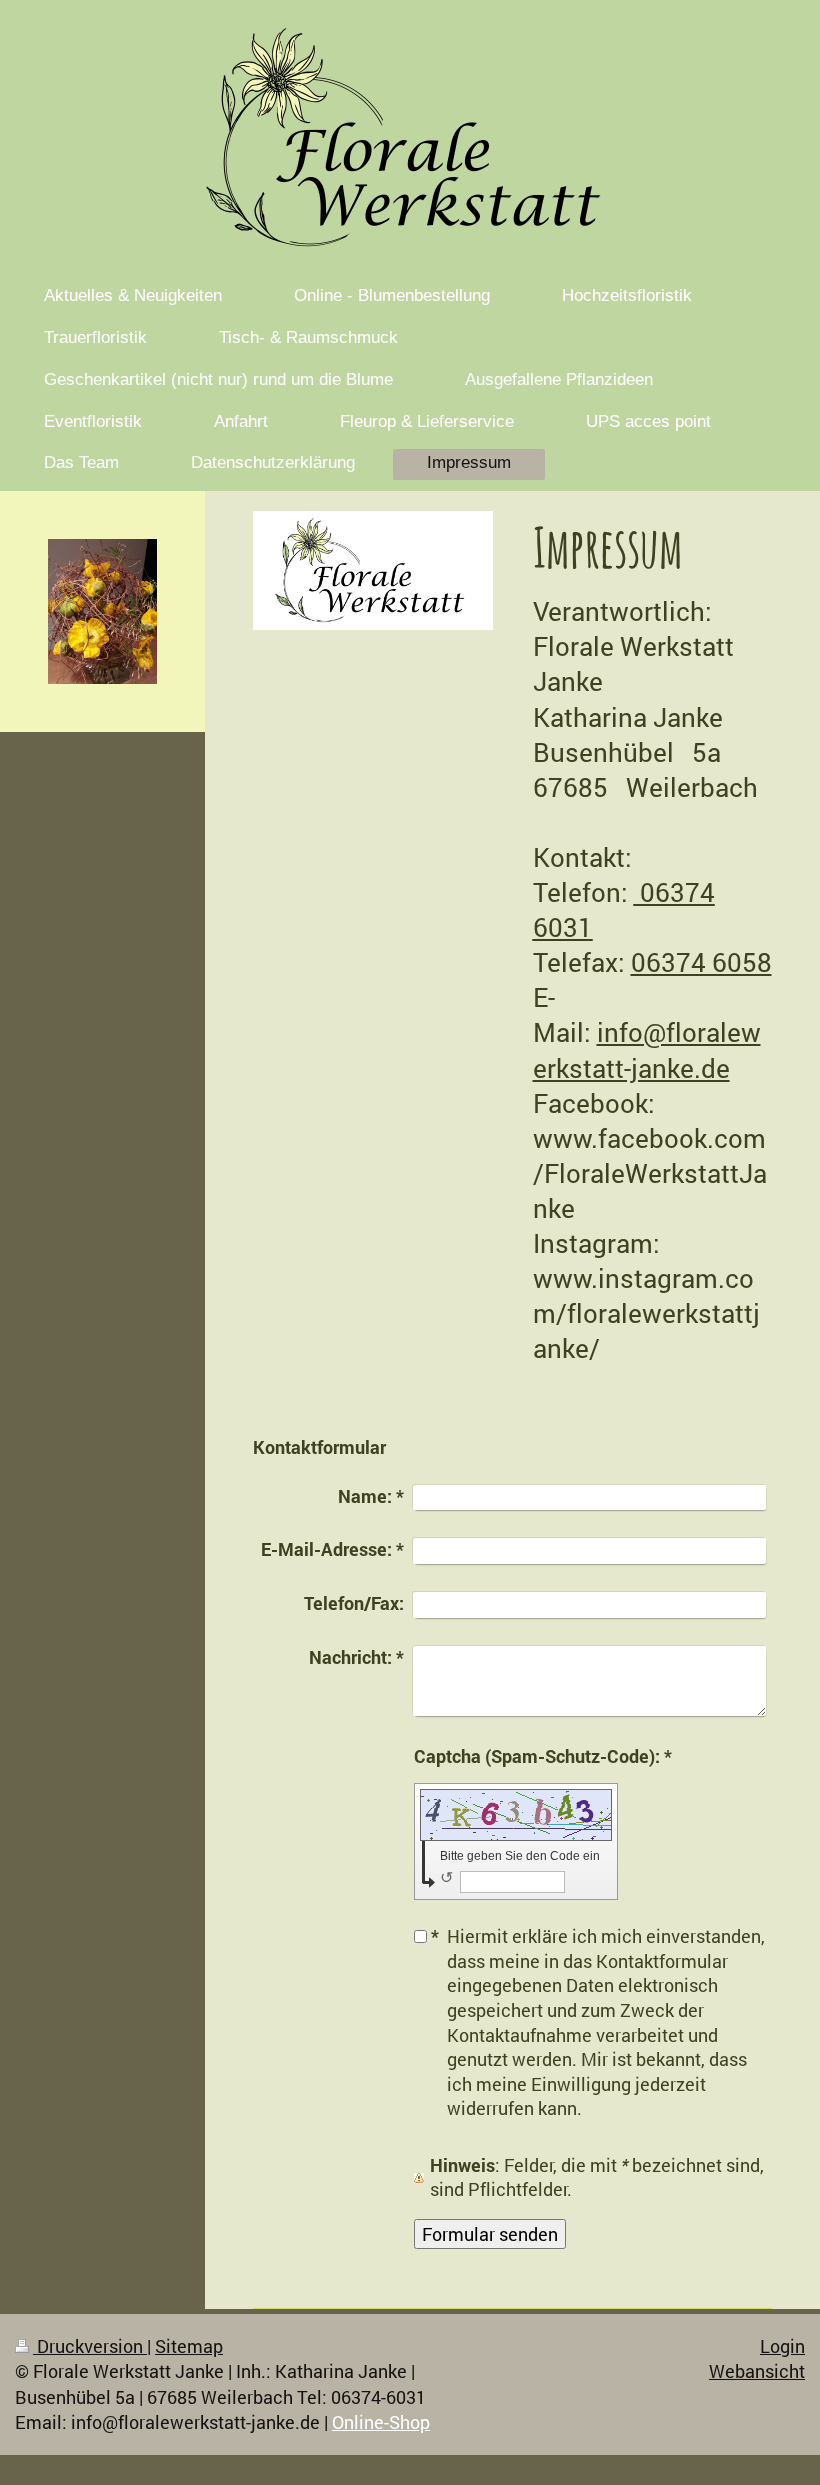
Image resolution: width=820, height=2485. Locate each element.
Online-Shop (381, 2422)
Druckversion (90, 2346)
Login (782, 2346)
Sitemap (189, 2346)
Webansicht (757, 2371)
